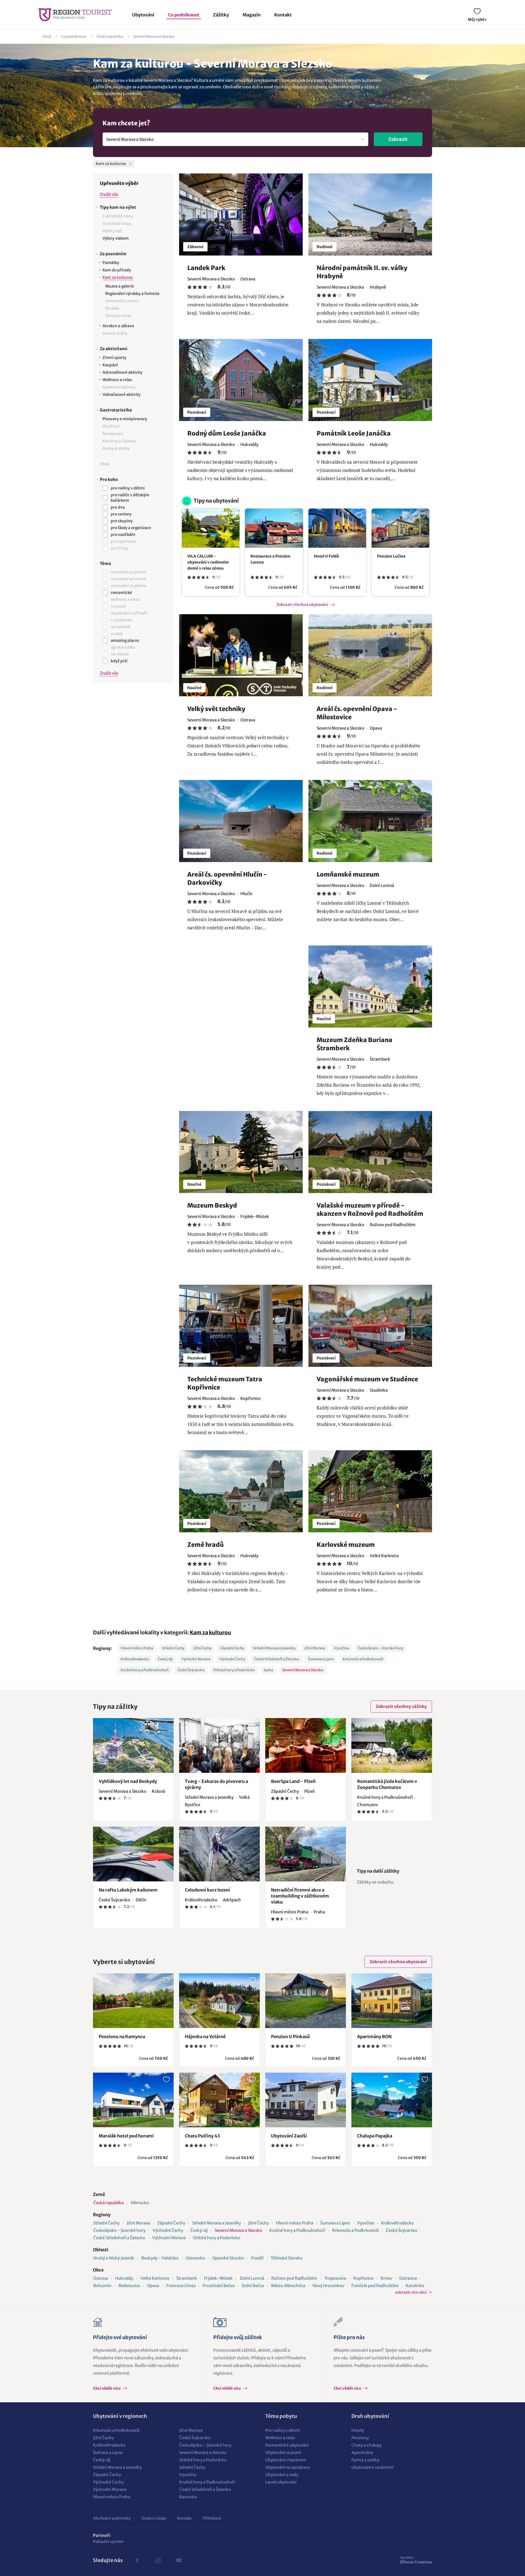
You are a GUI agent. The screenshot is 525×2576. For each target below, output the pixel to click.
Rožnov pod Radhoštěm (294, 2278)
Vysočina (341, 1648)
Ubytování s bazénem (286, 2460)
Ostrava (101, 2278)
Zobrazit (398, 139)
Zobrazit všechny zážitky (401, 1706)
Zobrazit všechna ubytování (302, 605)
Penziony (360, 2438)
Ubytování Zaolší (289, 2136)
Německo (140, 2203)
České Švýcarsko (191, 1670)
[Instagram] (158, 2560)
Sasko (269, 1670)
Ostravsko (195, 2258)
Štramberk (187, 2278)
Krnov (386, 2278)
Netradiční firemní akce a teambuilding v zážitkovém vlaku (300, 1896)
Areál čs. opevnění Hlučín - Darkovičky (227, 878)
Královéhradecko (135, 1659)
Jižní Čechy (202, 1648)
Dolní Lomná (252, 2278)
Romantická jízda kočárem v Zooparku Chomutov (387, 1784)
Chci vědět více (107, 2388)
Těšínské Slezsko (287, 2258)
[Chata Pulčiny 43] (219, 2100)
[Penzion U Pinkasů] (306, 2001)
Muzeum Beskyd (212, 1205)
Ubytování (143, 15)
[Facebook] (137, 2560)
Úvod (47, 37)
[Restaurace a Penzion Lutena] (274, 528)
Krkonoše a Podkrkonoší (363, 1659)
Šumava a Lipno (321, 1659)
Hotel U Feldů (326, 556)
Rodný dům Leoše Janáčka (227, 433)
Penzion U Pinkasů (290, 2037)
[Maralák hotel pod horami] (133, 2100)
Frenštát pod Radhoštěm (375, 2286)
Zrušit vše (109, 194)
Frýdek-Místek (218, 2278)
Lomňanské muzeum (348, 874)
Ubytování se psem (283, 2452)
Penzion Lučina (391, 556)
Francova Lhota (181, 2286)
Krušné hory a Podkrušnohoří (145, 1670)
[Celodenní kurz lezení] (219, 1854)
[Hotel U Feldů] (337, 528)
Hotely (358, 2430)
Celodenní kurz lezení (207, 1890)
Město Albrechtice (288, 2286)
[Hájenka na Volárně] (219, 2001)
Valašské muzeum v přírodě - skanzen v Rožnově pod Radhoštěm (370, 1209)
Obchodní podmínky (112, 2518)
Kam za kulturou (210, 1632)
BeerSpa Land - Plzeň (293, 1781)
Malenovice (129, 2286)
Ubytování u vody (282, 2475)
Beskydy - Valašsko (160, 2258)
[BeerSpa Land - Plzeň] (306, 1745)
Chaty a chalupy (367, 2445)
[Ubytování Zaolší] (306, 2100)
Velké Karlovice (155, 2278)
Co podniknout (184, 15)
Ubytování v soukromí (372, 2467)
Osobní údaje (154, 2518)
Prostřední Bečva (219, 2286)
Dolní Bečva (253, 2286)
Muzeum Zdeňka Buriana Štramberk (355, 1044)
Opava (153, 2286)
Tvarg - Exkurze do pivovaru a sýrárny (216, 1784)
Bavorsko (188, 2497)
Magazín (252, 15)
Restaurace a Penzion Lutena (270, 559)
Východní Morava (196, 1659)
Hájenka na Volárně (205, 2037)
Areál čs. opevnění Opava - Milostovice (357, 713)
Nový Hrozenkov (328, 2286)
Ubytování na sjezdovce (288, 2467)
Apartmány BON (374, 2037)
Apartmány (362, 2452)
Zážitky (221, 15)
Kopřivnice (363, 2278)
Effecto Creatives (416, 2560)
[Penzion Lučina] (400, 528)
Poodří (257, 2258)
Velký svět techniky (216, 709)
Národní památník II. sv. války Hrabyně (362, 272)
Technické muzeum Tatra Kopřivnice (225, 1383)
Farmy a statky (365, 2460)
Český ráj (165, 1659)
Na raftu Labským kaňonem (128, 1890)
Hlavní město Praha (137, 1648)
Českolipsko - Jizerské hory (380, 1648)
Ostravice (408, 2278)
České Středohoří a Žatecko (277, 1659)
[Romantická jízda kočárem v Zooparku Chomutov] (392, 1745)
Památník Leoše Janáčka (354, 433)
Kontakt (283, 15)
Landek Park (206, 268)
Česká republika (110, 37)
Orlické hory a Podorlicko (234, 1670)
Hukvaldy (124, 2278)
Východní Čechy (232, 1659)
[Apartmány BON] (392, 2001)
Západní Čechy (232, 1648)
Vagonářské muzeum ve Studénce (367, 1379)
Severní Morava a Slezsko (154, 37)
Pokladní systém (108, 2542)
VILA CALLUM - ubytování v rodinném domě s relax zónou (208, 562)
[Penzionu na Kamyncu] (133, 2001)
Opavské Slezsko (228, 2258)
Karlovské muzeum (346, 1545)
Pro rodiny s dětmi (283, 2430)
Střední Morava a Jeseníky (274, 1648)
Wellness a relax (280, 2438)
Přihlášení (212, 2518)
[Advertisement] (133, 779)
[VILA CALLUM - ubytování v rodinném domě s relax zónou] (211, 528)
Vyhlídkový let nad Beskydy (128, 1781)
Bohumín (102, 2286)
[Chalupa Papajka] (392, 2100)
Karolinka (415, 2286)
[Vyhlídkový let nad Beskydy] (133, 1745)
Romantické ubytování (287, 2445)
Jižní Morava (315, 1648)
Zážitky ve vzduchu (375, 1882)
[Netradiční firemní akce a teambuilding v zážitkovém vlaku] (306, 1854)
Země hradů (205, 1545)
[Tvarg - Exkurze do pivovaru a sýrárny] (219, 1745)
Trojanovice (335, 2278)
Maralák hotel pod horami (126, 2136)
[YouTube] (179, 2560)
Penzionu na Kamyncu (122, 2037)
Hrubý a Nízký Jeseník (114, 2258)
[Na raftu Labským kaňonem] (133, 1854)
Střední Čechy (173, 1648)
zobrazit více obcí (411, 2292)
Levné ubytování (281, 2482)
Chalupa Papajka (375, 2136)
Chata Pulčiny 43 (202, 2136)
